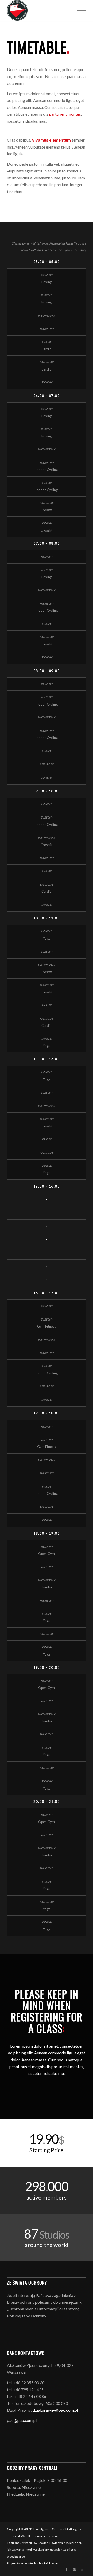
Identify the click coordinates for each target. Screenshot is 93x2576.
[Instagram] (74, 2570)
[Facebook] (67, 2570)
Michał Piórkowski (46, 2563)
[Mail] (82, 2570)
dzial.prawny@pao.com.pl (55, 2410)
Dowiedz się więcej (62, 2543)
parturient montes (65, 114)
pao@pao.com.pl (22, 2420)
